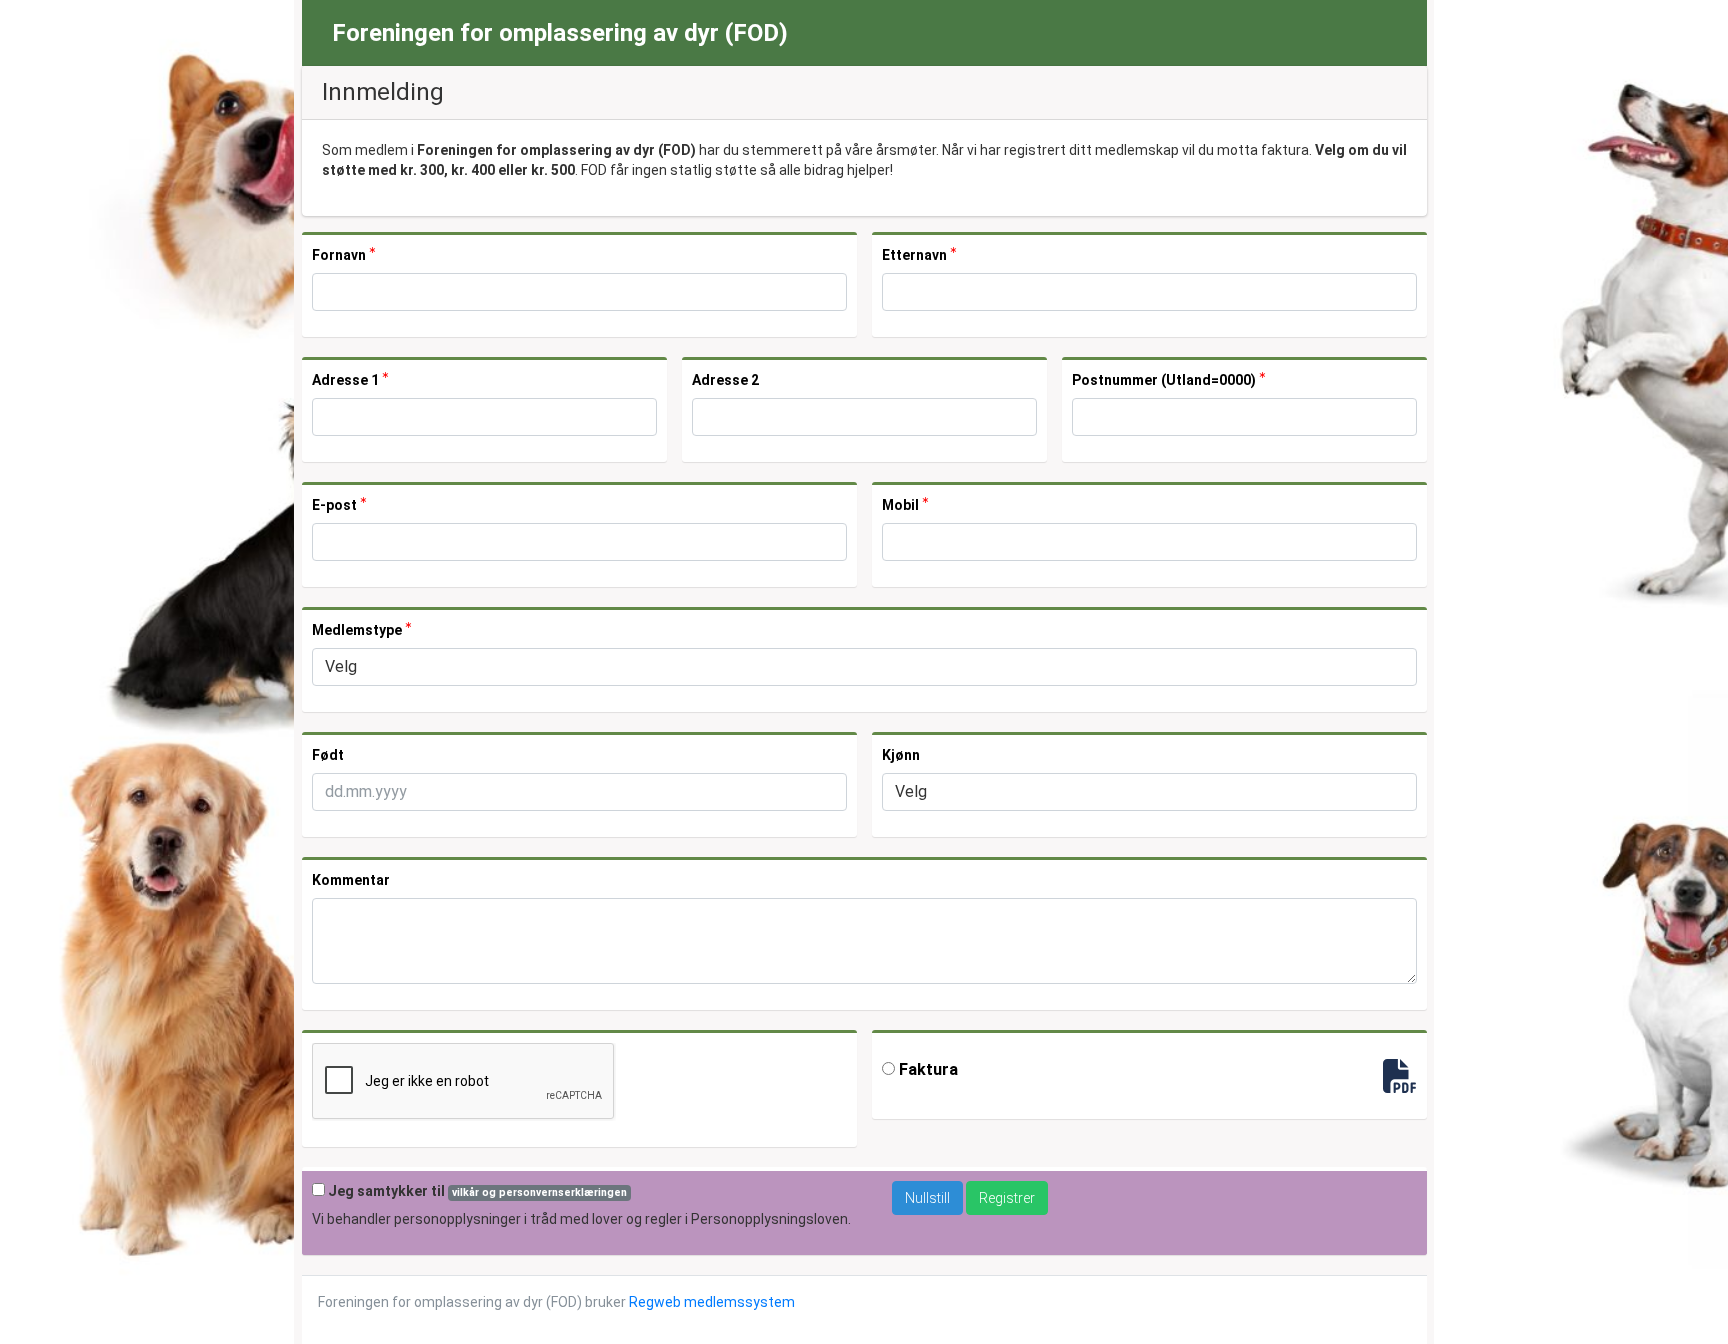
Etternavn (916, 255)
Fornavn (340, 255)
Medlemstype (358, 630)
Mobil (902, 505)
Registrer (1007, 1198)
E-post (336, 505)
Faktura (926, 1069)
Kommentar (351, 880)
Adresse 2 (725, 380)
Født (328, 755)
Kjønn (901, 755)
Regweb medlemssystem (712, 1302)
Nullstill (927, 1198)
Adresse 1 (347, 380)
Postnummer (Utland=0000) (1165, 380)
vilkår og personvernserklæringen (539, 1192)
